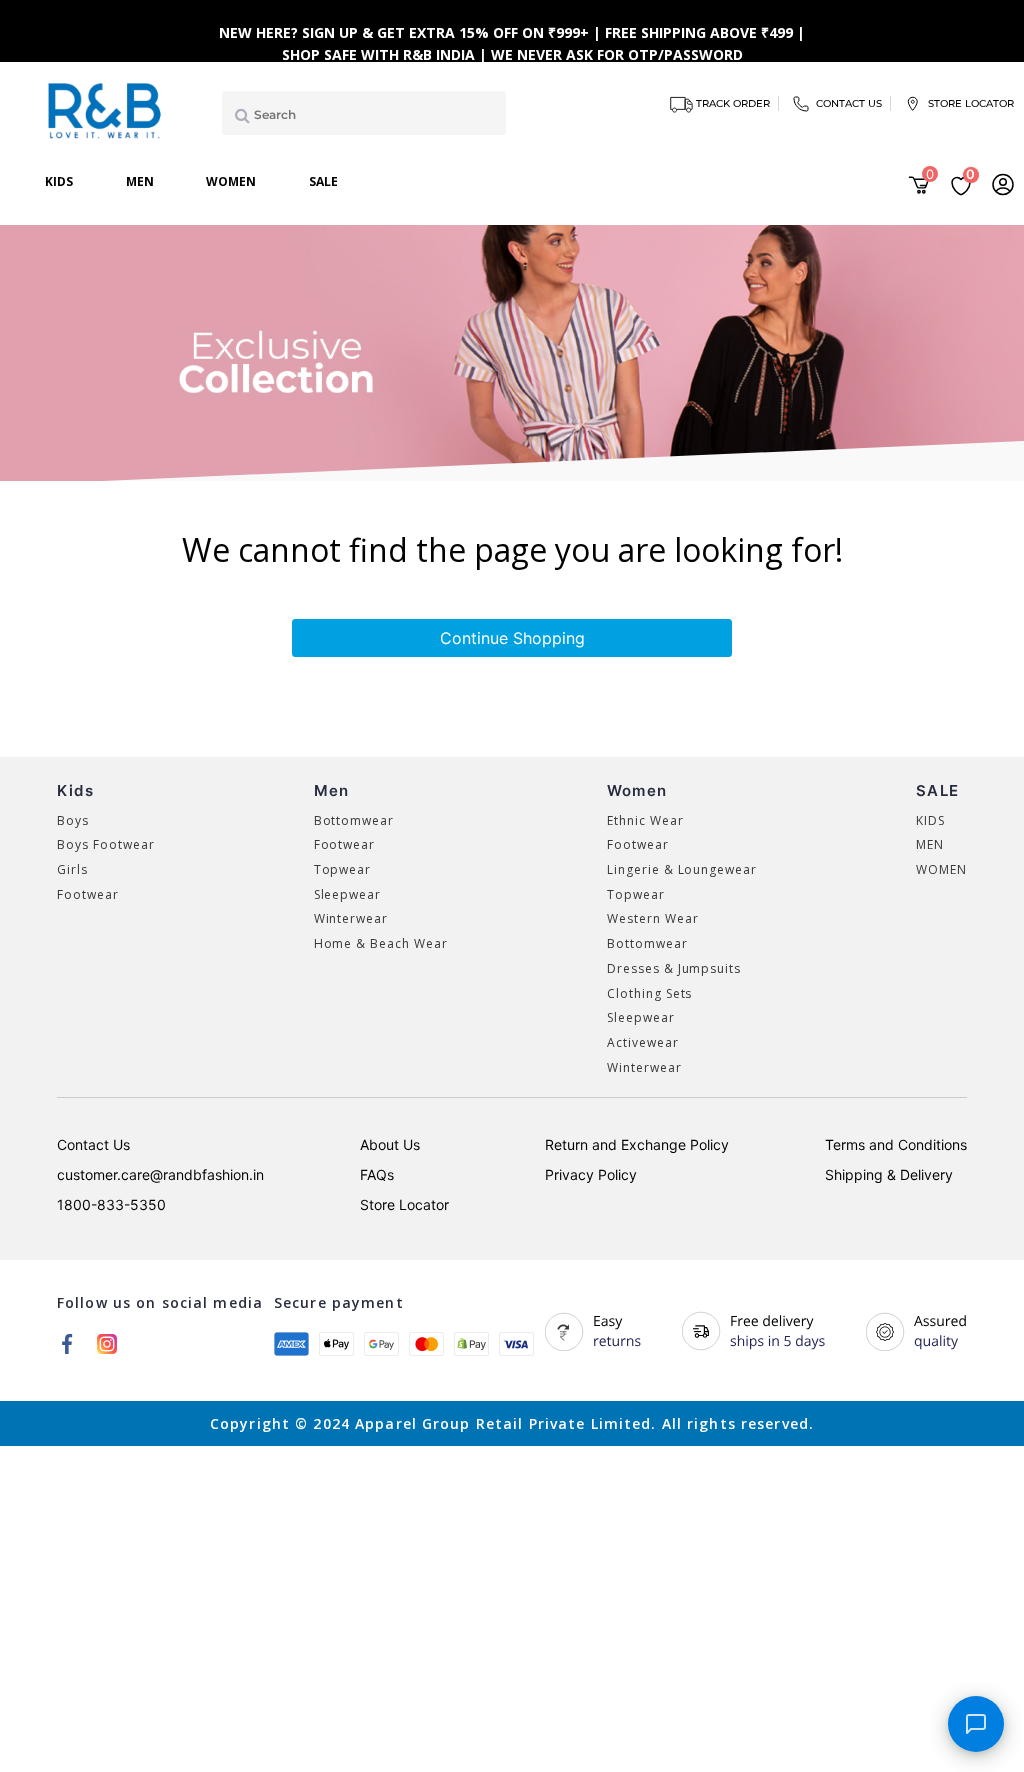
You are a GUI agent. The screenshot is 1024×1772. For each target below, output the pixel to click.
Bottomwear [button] (354, 820)
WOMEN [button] (941, 869)
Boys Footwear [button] (105, 844)
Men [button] (140, 181)
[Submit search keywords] (238, 115)
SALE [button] (323, 181)
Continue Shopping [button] (512, 638)
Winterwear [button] (351, 918)
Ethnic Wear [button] (645, 820)
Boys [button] (73, 820)
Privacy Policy (591, 1174)
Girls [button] (72, 869)
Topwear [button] (343, 869)
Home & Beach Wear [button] (381, 943)
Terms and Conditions (896, 1144)
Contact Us (93, 1144)
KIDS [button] (930, 820)
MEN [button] (930, 844)
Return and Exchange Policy (637, 1144)
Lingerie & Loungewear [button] (682, 869)
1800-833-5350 (111, 1204)
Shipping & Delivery (889, 1174)
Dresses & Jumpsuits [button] (674, 968)
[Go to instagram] (107, 1343)
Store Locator (404, 1204)
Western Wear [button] (653, 918)
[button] (1003, 184)
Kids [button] (59, 181)
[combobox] (364, 113)
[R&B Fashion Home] (105, 109)
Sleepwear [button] (348, 894)
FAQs (377, 1174)
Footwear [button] (88, 894)
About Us (390, 1144)
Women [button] (231, 181)
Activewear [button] (643, 1042)
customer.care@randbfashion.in (160, 1174)
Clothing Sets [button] (649, 993)
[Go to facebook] (67, 1343)
